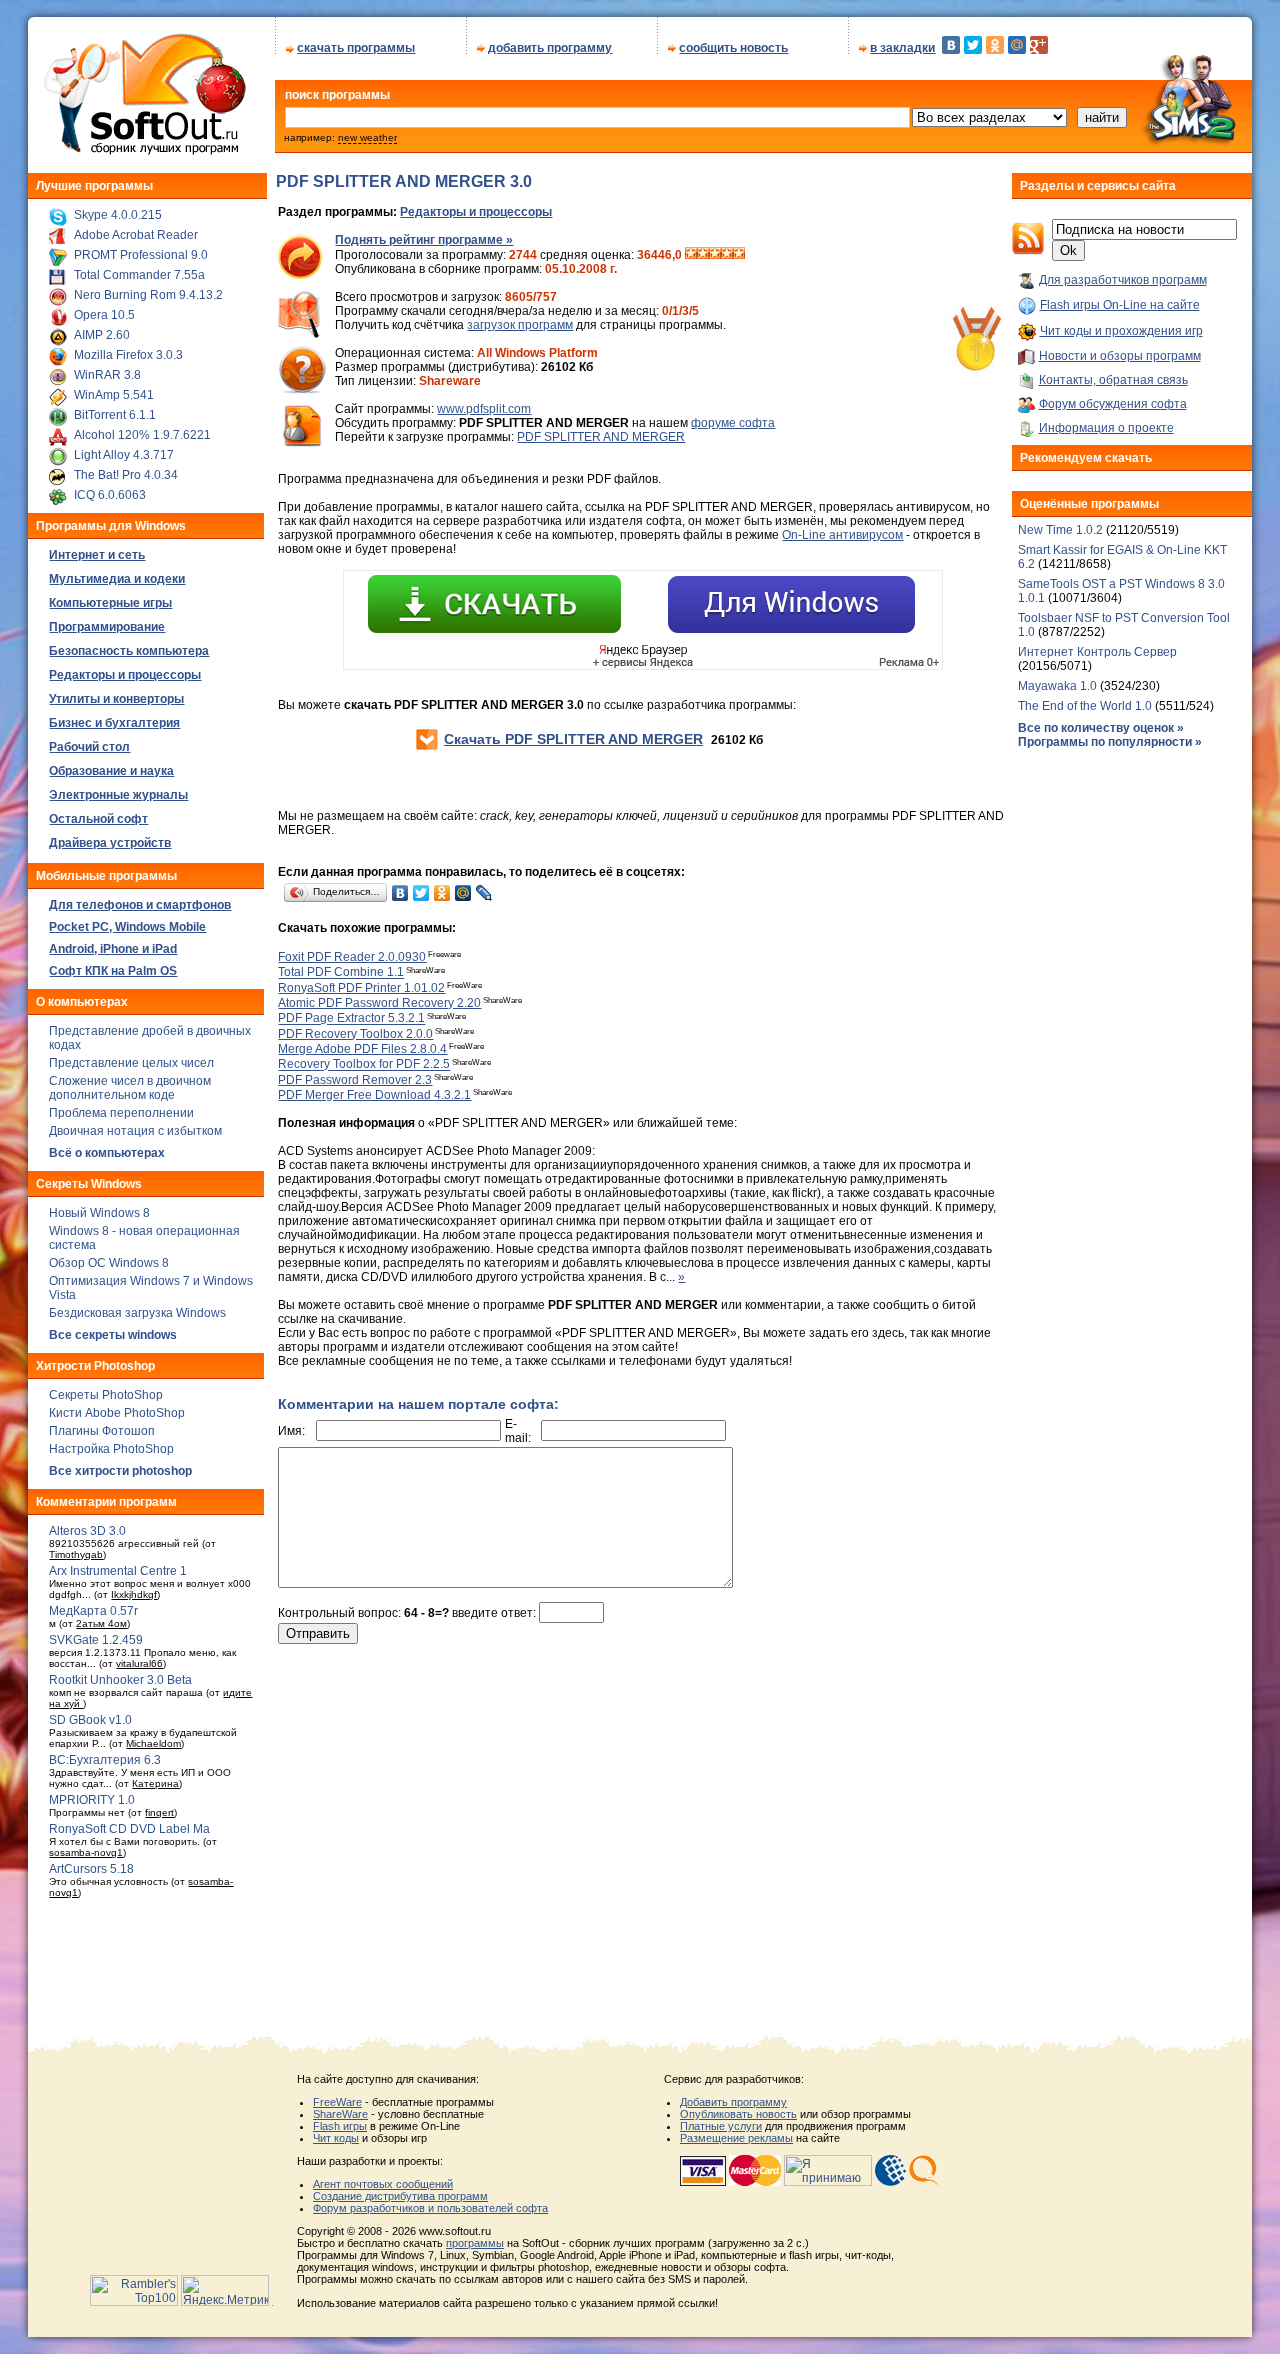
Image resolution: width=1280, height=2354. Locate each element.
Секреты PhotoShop (106, 1395)
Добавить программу (733, 2102)
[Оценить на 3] (715, 255)
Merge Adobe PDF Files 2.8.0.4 (362, 1049)
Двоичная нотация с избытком (135, 1131)
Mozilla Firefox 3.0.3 (128, 355)
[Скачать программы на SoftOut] (141, 155)
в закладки (902, 48)
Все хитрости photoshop (120, 1471)
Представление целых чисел (131, 1063)
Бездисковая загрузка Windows (137, 1313)
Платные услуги (721, 2126)
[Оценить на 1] (691, 255)
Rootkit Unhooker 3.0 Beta (120, 1680)
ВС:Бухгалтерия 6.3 (105, 1760)
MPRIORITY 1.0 (92, 1800)
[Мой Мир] (1017, 45)
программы (475, 2243)
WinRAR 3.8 (107, 375)
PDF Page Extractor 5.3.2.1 (351, 1019)
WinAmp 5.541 (114, 395)
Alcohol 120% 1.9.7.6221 (142, 435)
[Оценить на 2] (703, 255)
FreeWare (337, 2102)
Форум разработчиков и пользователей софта (430, 2208)
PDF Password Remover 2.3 (355, 1080)
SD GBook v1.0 (90, 1720)
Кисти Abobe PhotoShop (117, 1413)
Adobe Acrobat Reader (136, 235)
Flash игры (340, 2126)
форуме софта (733, 423)
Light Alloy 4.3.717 (124, 455)
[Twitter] (973, 45)
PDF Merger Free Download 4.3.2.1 (374, 1095)
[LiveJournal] (484, 893)
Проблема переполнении (121, 1113)
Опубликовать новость (738, 2114)
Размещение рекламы (736, 2138)
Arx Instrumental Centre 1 (118, 1571)
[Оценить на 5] (739, 255)
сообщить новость (733, 48)
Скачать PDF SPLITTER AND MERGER (573, 739)
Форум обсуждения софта (1113, 404)
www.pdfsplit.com (484, 409)
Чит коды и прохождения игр (1121, 331)
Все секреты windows (113, 1335)
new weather (367, 137)
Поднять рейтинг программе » (424, 240)
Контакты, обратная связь (1113, 380)
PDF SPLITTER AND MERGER (601, 437)
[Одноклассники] (995, 45)
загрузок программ (520, 325)
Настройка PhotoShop (111, 1449)
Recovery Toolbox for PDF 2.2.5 (364, 1065)
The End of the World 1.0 (1085, 706)
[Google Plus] (1039, 45)
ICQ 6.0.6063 (110, 495)
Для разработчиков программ (1123, 280)
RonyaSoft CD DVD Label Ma (129, 1829)
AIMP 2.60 (102, 335)
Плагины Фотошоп (102, 1431)
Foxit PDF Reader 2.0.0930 (352, 957)
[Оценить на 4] (727, 255)
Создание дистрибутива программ (400, 2196)
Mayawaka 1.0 (1059, 686)
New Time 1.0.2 (1060, 530)
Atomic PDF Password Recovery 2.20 (379, 1003)
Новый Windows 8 (99, 1213)
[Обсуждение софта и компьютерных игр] (1196, 148)
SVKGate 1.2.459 (96, 1640)
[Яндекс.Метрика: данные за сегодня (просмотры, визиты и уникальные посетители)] (225, 2290)
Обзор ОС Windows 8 (109, 1263)
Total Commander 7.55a (139, 275)
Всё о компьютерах (107, 1153)
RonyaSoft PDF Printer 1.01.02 (361, 988)
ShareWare (340, 2114)
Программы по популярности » (1110, 742)
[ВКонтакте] (951, 45)
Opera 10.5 (104, 315)
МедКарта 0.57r (93, 1611)
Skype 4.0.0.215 (118, 215)
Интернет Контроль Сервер (1097, 652)
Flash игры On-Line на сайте (1120, 305)
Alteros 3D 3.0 (87, 1531)
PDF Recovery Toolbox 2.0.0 (355, 1034)
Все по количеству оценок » (1101, 728)
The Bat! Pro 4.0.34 (126, 475)
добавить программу (550, 48)
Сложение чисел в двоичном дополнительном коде (130, 1088)
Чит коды (336, 2138)
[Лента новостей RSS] (1028, 251)
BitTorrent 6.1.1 (115, 415)
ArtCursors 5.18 (91, 1869)
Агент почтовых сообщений (383, 2184)
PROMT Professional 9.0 (141, 255)
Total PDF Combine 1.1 (341, 973)
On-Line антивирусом (842, 535)
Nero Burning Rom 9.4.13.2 (148, 295)
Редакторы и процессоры (476, 212)
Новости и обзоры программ (1120, 356)
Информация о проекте (1106, 428)
